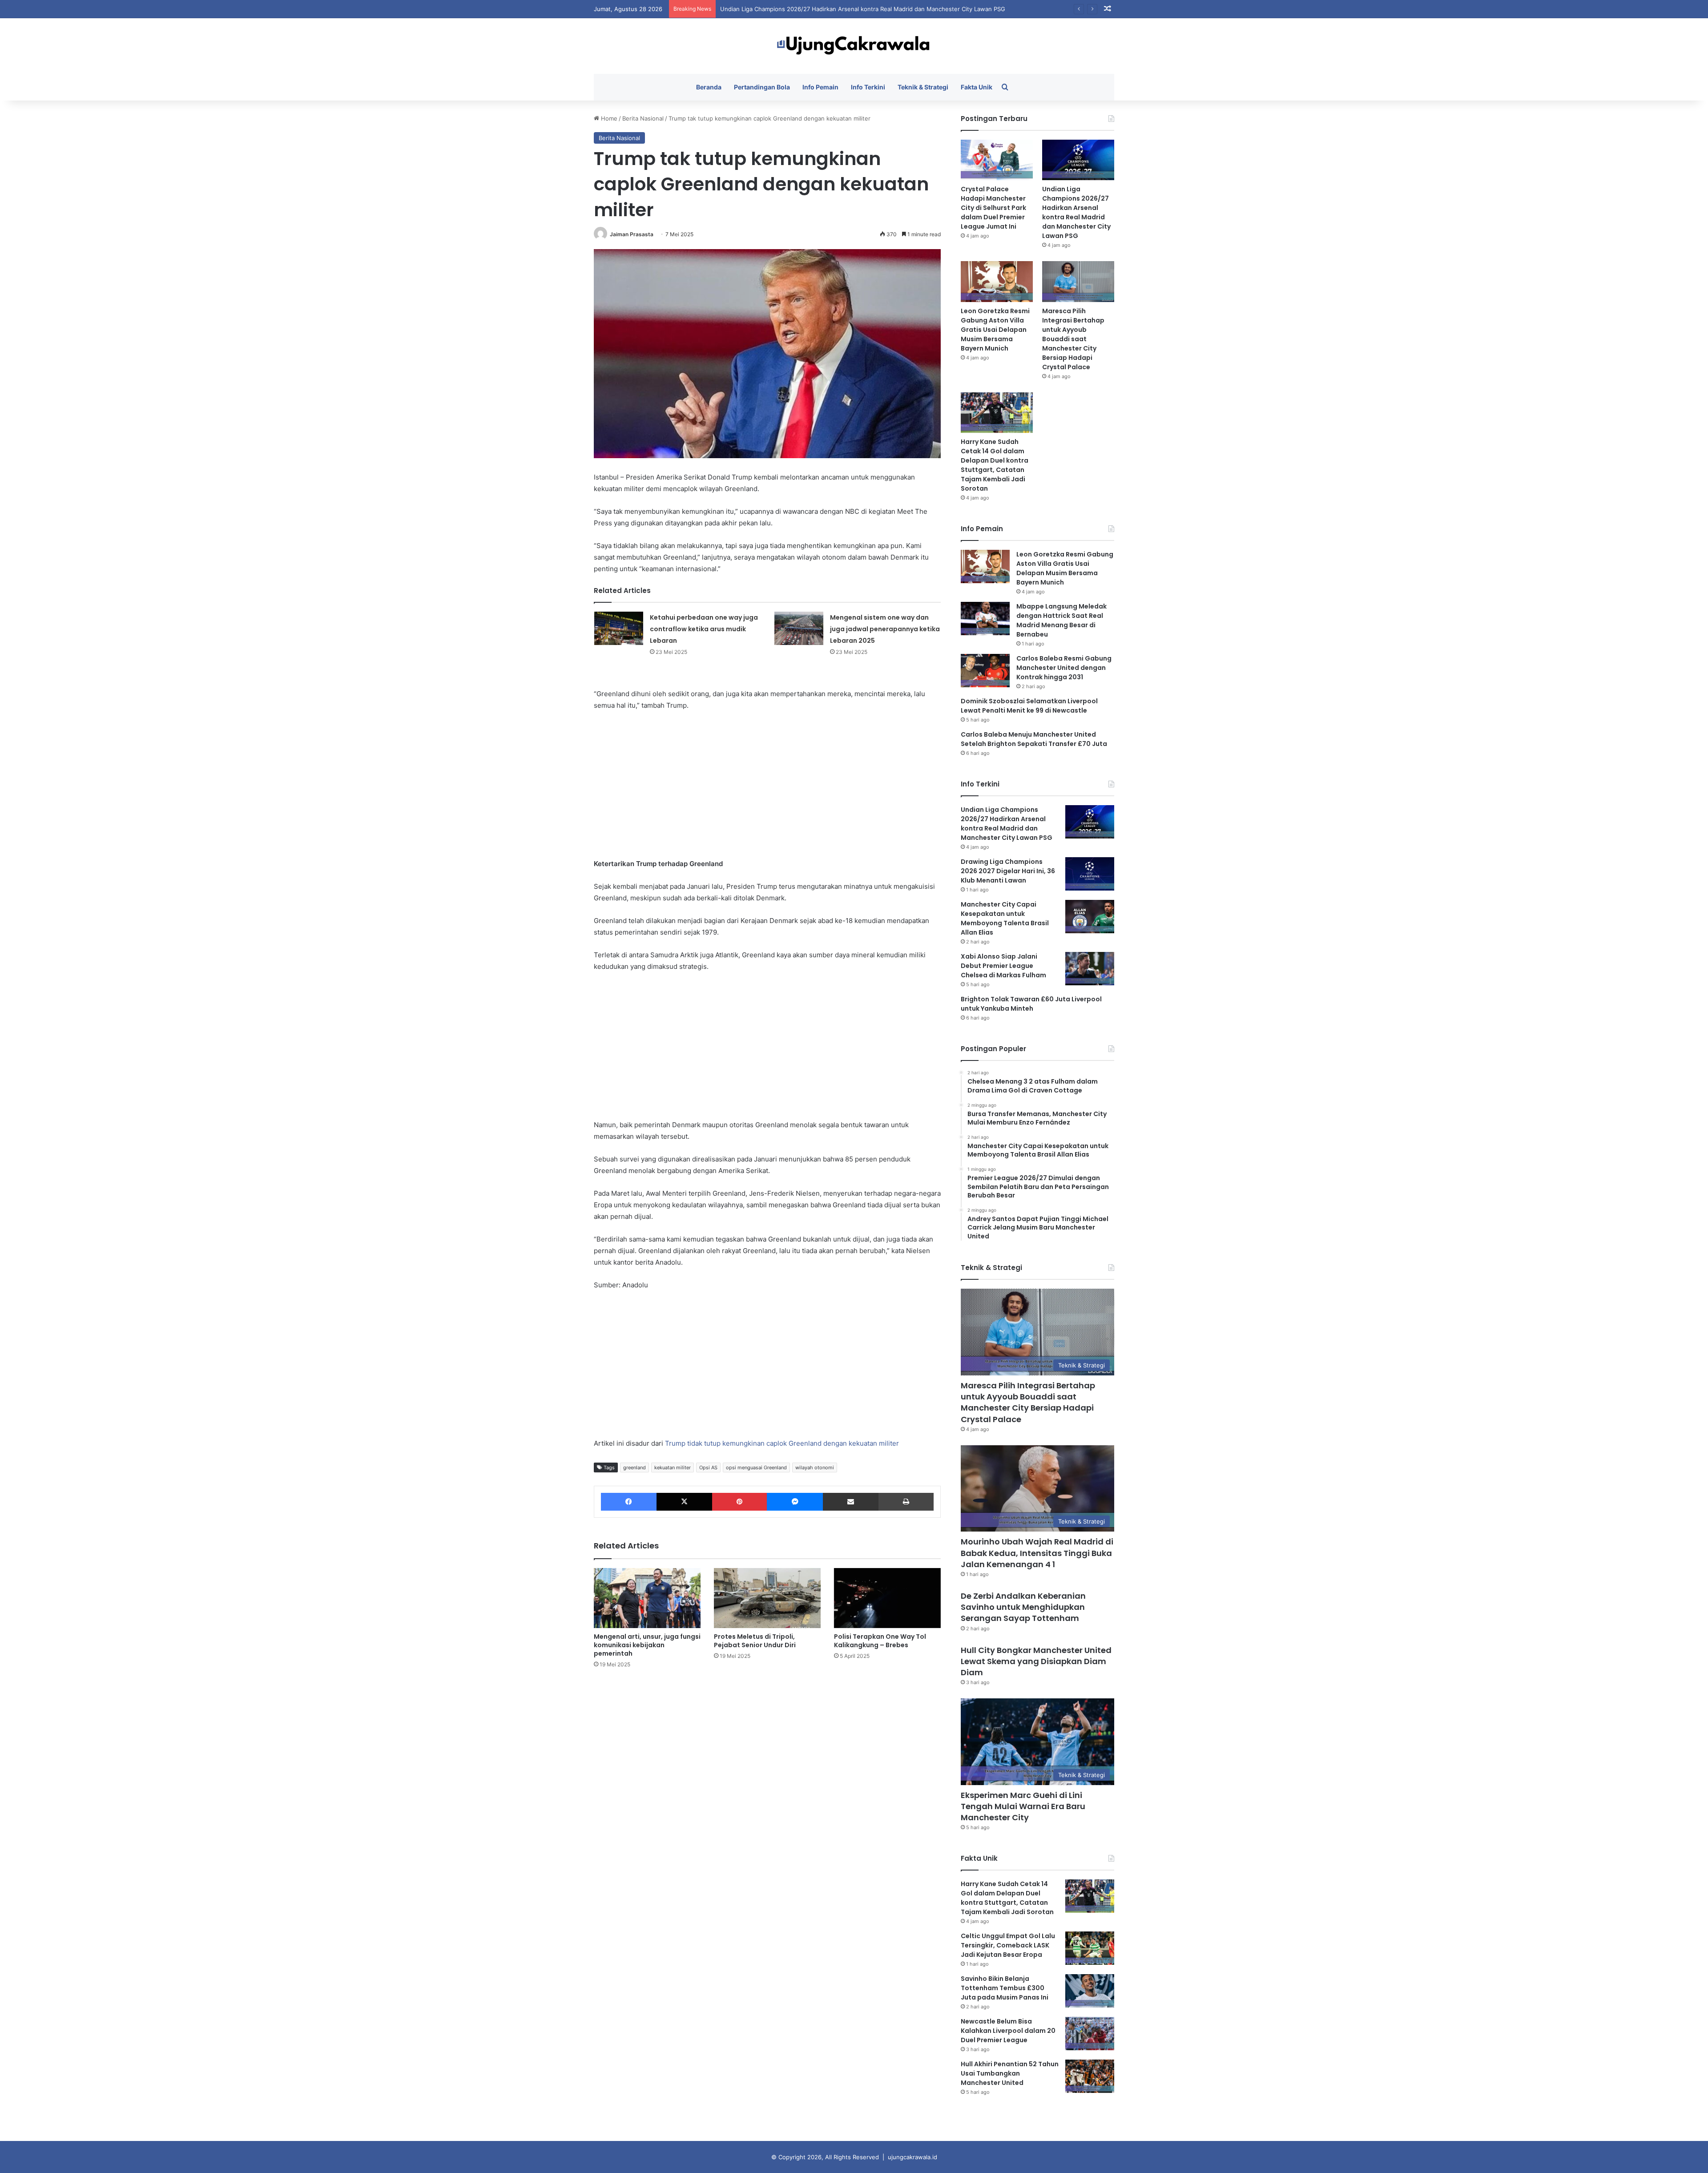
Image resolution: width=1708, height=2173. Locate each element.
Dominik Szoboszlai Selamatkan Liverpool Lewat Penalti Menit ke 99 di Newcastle (1029, 706)
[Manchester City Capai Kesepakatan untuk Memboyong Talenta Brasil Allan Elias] (1090, 917)
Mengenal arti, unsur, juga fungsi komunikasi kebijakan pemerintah (647, 1645)
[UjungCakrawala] (854, 46)
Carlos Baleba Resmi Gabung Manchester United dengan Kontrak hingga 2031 (1064, 668)
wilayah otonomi (815, 1467)
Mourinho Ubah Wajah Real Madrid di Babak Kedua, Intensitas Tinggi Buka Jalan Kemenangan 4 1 (1037, 1553)
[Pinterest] (739, 1502)
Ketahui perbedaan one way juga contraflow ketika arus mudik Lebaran (704, 629)
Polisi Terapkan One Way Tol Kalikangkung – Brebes (880, 1641)
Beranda (709, 87)
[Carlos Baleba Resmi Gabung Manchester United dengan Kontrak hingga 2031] (985, 671)
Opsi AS (708, 1467)
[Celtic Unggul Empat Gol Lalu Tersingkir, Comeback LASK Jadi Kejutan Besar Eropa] (1090, 1948)
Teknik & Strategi (923, 87)
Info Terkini (868, 87)
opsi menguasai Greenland (756, 1467)
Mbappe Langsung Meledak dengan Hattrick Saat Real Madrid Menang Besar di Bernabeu (1061, 620)
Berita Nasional (643, 118)
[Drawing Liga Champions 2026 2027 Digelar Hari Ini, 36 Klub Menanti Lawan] (1090, 874)
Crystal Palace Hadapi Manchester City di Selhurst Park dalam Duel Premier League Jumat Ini (993, 208)
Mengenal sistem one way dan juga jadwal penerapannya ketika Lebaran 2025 (885, 629)
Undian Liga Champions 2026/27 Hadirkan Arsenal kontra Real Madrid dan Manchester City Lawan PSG (1076, 212)
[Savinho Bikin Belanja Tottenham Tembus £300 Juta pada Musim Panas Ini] (1090, 1991)
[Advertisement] (767, 785)
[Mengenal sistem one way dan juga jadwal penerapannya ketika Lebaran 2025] (799, 628)
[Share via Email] (851, 1502)
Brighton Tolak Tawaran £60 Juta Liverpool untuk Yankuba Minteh (1031, 1004)
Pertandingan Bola (762, 87)
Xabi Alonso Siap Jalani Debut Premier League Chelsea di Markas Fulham (1003, 966)
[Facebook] (629, 1502)
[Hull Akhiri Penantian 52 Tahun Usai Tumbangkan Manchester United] (1090, 2076)
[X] (684, 1502)
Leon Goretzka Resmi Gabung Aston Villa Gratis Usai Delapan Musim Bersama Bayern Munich (849, 9)
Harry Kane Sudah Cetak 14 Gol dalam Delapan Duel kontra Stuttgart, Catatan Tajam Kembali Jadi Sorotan (995, 465)
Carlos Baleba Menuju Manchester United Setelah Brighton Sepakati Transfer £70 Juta (1034, 739)
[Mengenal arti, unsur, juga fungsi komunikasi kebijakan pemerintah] (647, 1598)
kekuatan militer (673, 1467)
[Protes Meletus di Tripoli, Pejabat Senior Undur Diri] (767, 1598)
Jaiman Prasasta (632, 234)
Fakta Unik (977, 87)
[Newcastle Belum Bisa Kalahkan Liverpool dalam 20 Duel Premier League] (1090, 2034)
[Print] (906, 1502)
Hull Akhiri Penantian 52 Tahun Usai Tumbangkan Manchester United (1010, 2073)
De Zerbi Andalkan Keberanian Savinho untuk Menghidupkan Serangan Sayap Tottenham (1023, 1607)
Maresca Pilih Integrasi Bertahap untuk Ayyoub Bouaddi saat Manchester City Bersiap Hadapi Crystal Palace (1073, 339)
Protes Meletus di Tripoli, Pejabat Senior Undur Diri (755, 1641)
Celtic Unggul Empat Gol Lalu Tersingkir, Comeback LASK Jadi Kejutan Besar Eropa (1008, 1945)
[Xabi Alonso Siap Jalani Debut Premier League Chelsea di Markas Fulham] (1090, 969)
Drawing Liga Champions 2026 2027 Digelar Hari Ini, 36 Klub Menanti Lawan (1008, 871)
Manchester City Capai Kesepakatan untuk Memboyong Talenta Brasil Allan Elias (1005, 918)
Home (608, 118)
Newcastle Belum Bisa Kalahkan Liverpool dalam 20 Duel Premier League (1008, 2031)
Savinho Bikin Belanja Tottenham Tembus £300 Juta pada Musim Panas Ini (1005, 1988)
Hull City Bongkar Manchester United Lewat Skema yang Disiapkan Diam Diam (1036, 1661)
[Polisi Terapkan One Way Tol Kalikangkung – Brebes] (887, 1598)
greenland (634, 1467)
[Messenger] (795, 1502)
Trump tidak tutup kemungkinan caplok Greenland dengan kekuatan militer (782, 1443)
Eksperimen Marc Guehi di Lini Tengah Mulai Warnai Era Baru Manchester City (1023, 1806)
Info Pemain (820, 87)
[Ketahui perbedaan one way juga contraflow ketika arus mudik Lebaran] (619, 628)
